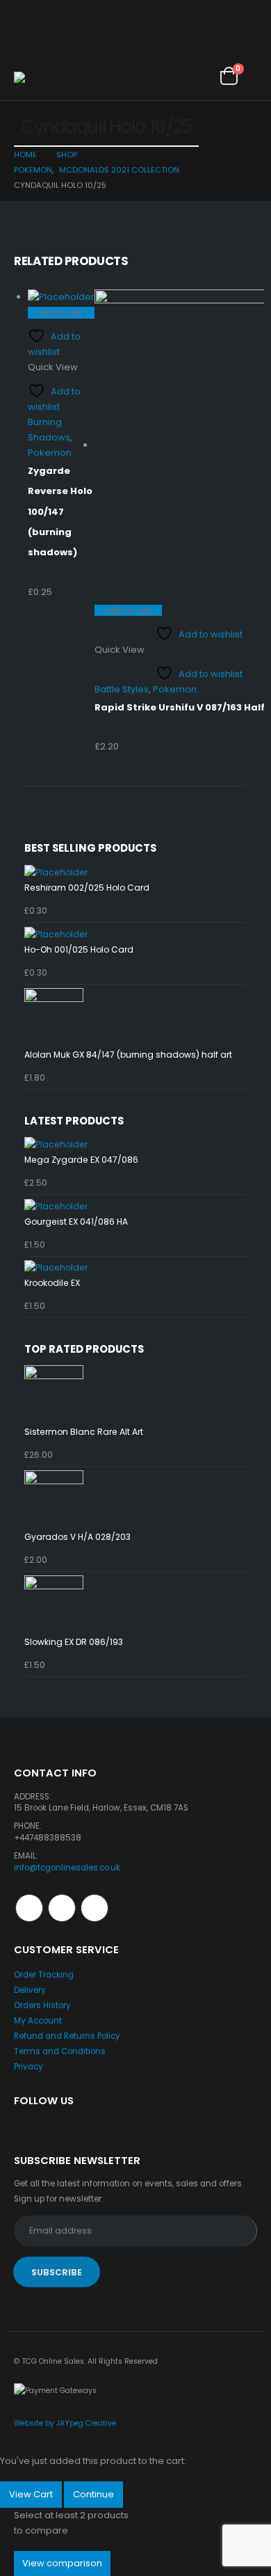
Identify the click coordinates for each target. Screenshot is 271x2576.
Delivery (30, 1990)
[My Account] (164, 75)
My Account (38, 2021)
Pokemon (50, 453)
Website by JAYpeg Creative (65, 2423)
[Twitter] (48, 11)
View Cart (31, 2494)
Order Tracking (44, 1975)
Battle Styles (122, 689)
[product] (61, 297)
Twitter (62, 1908)
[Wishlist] (195, 75)
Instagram (95, 1908)
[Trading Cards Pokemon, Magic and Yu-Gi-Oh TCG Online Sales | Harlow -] (45, 79)
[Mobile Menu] (26, 54)
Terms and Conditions (60, 2051)
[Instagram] (73, 11)
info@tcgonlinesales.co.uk (67, 1868)
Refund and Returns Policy (67, 2036)
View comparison (62, 2563)
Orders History (42, 2005)
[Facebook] (23, 11)
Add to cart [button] (61, 312)
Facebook (29, 1908)
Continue (93, 2494)
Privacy (28, 2067)
